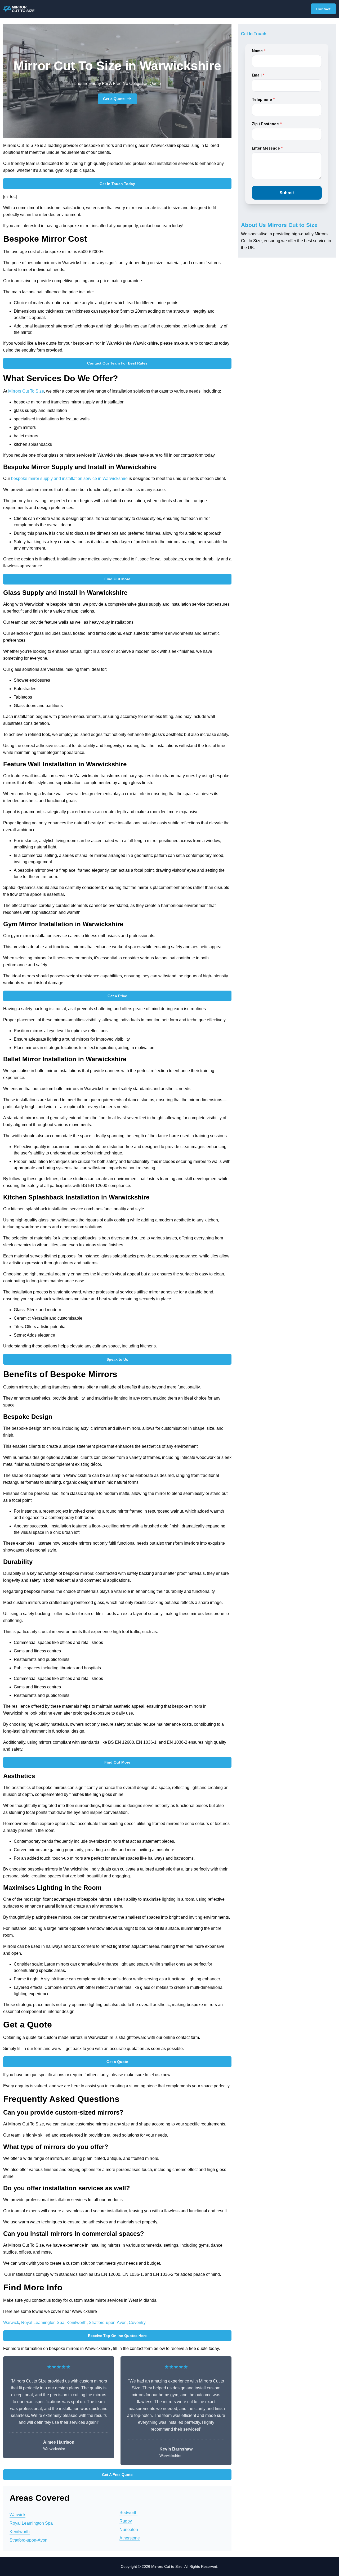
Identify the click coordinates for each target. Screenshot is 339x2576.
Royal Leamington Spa (43, 2323)
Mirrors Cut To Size (26, 391)
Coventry (137, 2323)
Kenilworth (77, 2323)
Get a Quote (114, 99)
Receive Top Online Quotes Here (117, 2336)
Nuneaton (129, 2530)
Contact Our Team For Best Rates (117, 363)
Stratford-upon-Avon (108, 2323)
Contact (323, 9)
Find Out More (117, 579)
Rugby (126, 2521)
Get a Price (117, 996)
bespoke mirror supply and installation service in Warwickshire (69, 478)
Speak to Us (117, 1359)
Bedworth (128, 2513)
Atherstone (130, 2538)
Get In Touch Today (117, 184)
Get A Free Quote (117, 2475)
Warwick (11, 2323)
